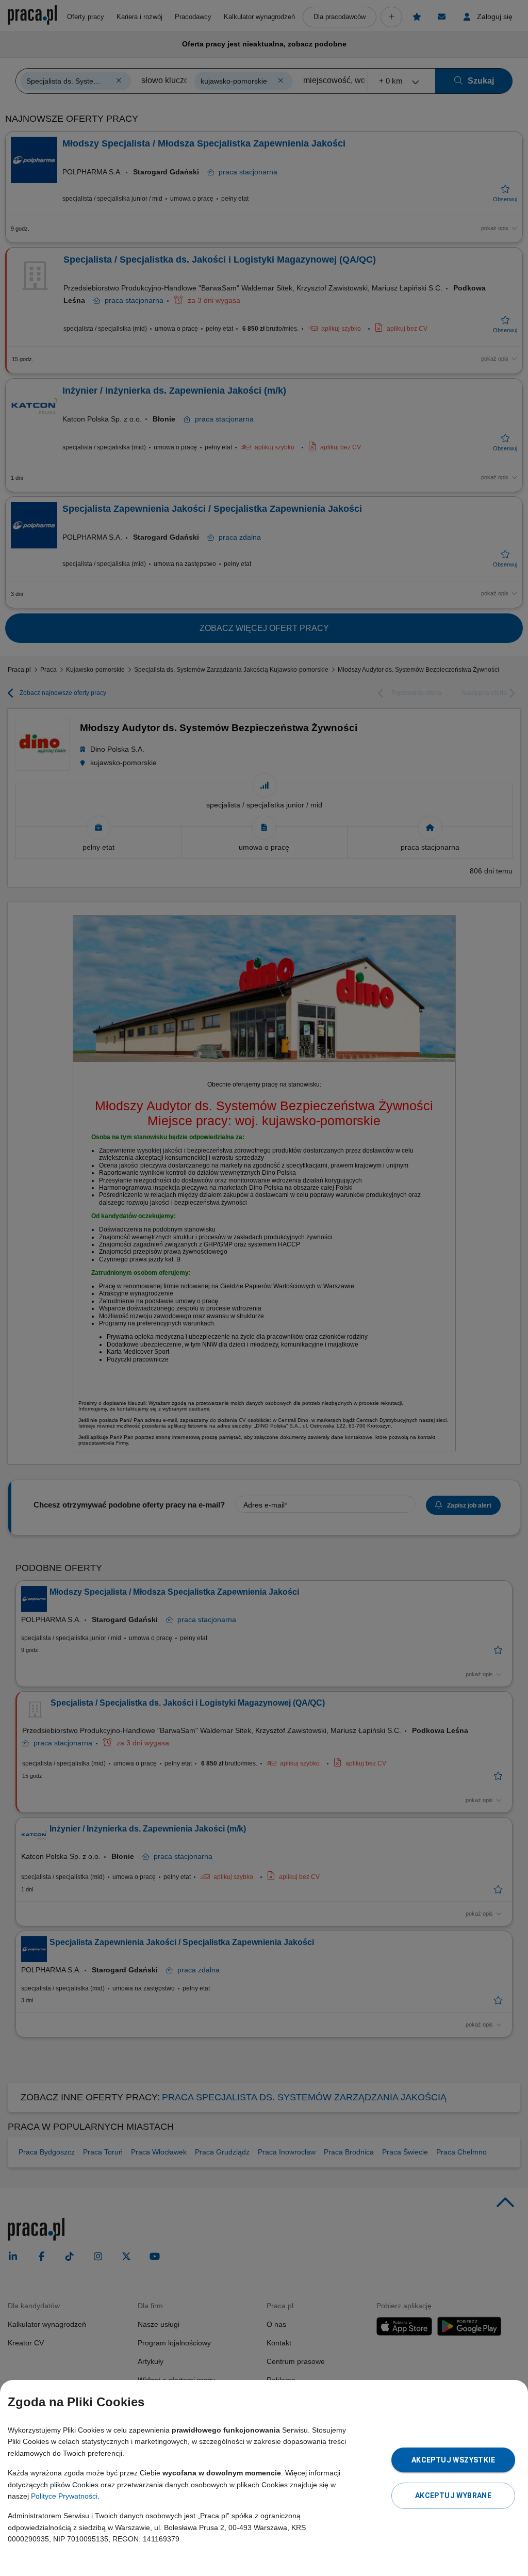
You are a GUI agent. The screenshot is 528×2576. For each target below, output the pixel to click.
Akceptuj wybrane (453, 2496)
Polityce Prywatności (64, 2496)
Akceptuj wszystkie (453, 2460)
